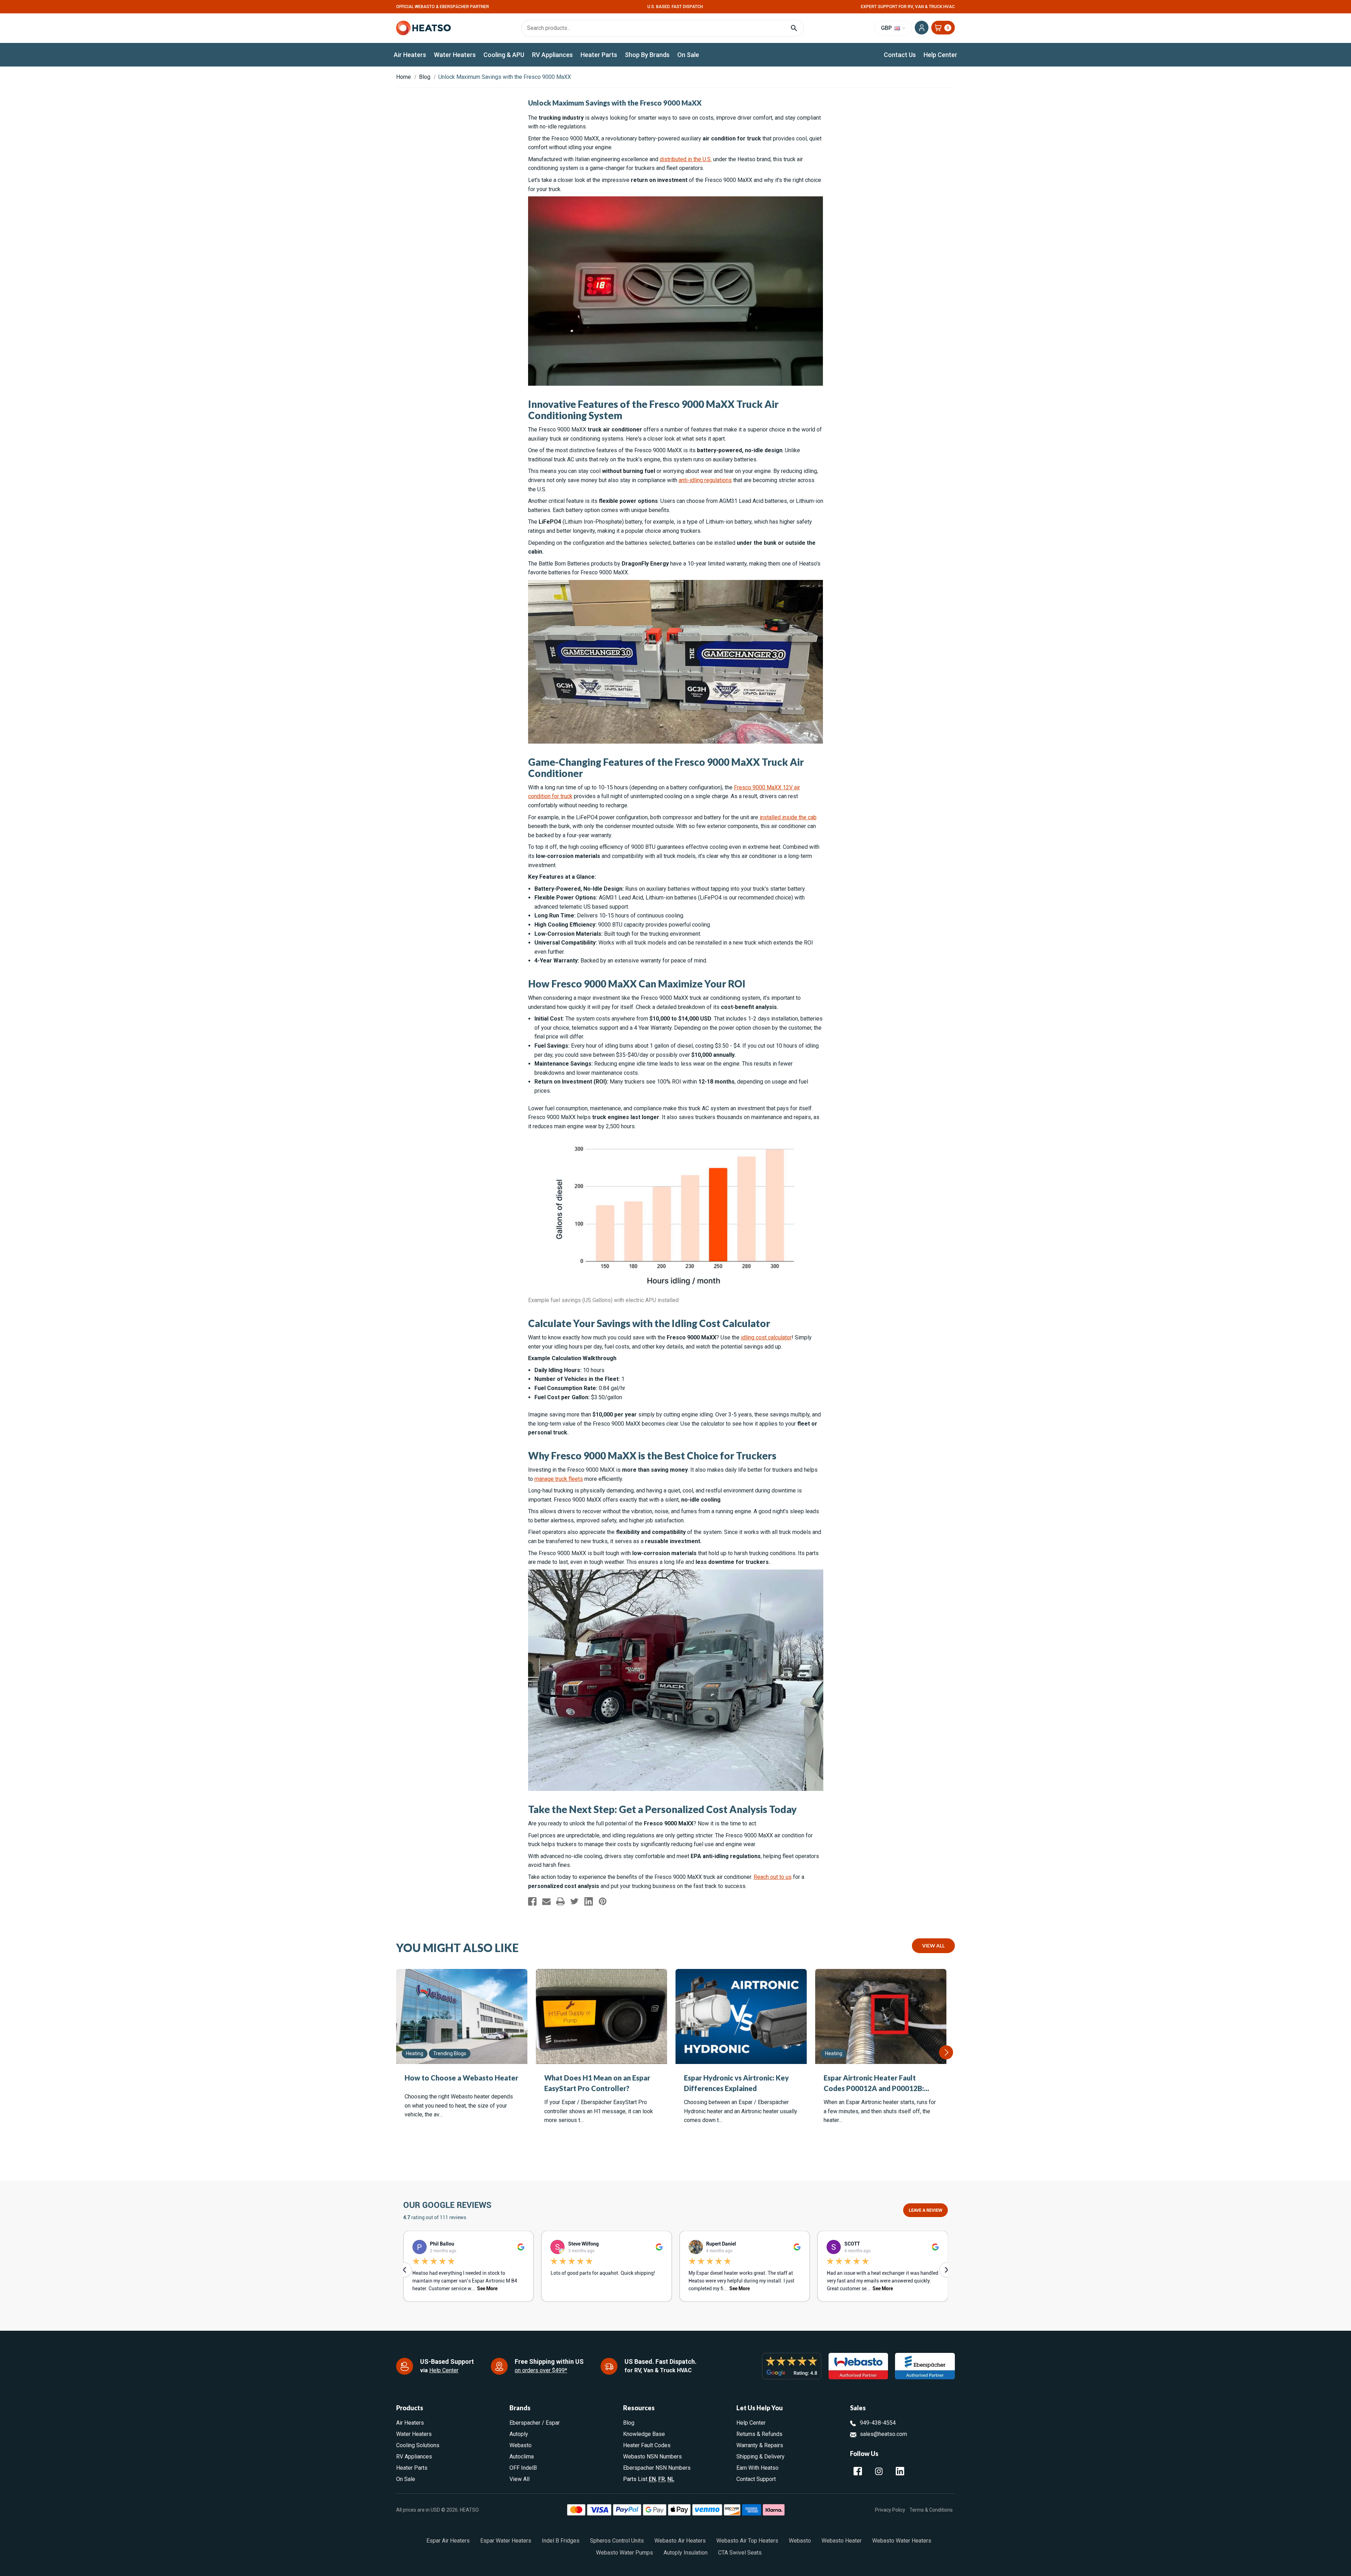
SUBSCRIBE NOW (676, 1368)
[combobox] (675, 1312)
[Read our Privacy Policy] (743, 1345)
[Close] (751, 1198)
